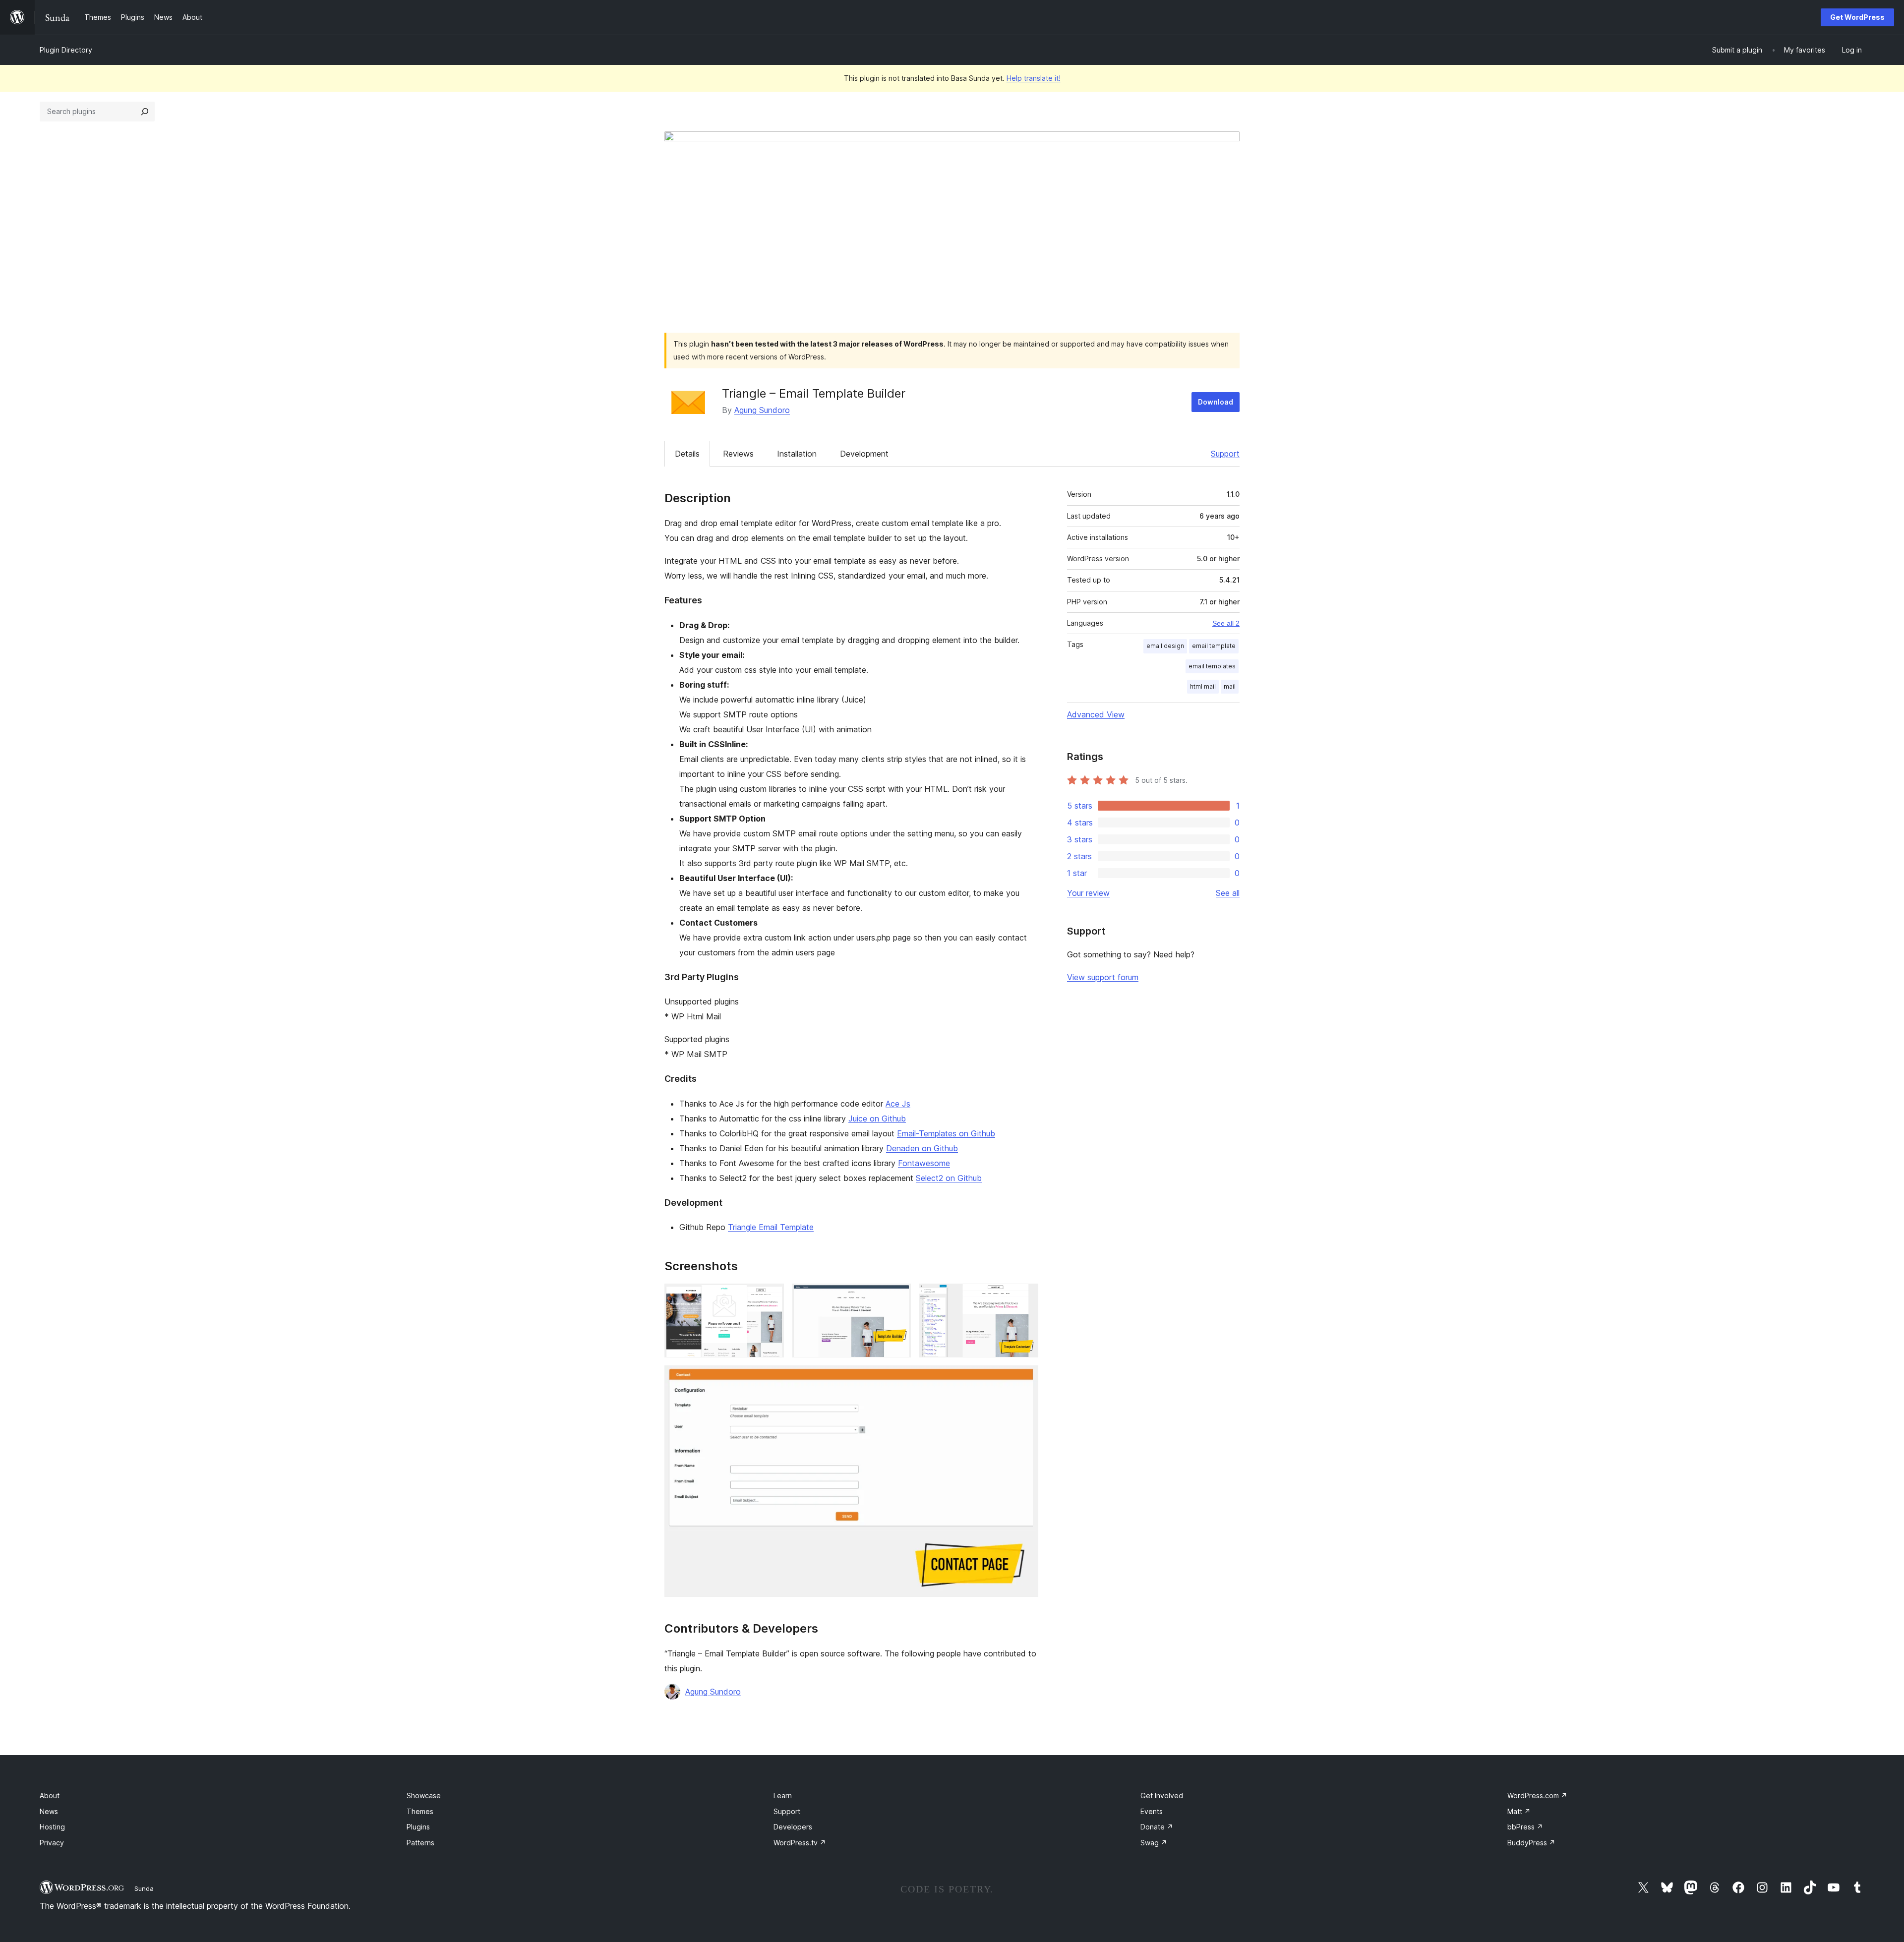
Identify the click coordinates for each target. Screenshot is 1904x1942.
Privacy (52, 1843)
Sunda (144, 1888)
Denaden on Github (922, 1148)
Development (864, 454)
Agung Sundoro (762, 410)
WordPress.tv (800, 1843)
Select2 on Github (949, 1178)
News (49, 1811)
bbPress (1525, 1827)
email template (1214, 646)
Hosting (52, 1827)
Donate (1157, 1827)
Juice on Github (877, 1118)
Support (1225, 454)
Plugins (418, 1827)
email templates (1212, 666)
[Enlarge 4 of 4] (1025, 1379)
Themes (420, 1811)
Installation (797, 454)
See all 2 (1226, 623)
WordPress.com (1537, 1795)
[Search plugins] (145, 112)
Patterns (420, 1843)
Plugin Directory (66, 50)
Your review (1088, 893)
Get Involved (1162, 1795)
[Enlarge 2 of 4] (897, 1297)
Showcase (424, 1795)
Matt (1519, 1811)
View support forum (1103, 977)
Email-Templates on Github (946, 1133)
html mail (1203, 686)
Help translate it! (1034, 78)
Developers (793, 1827)
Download (1216, 402)
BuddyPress (1531, 1843)
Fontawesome (924, 1163)
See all (1228, 893)
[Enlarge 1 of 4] (771, 1297)
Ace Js (898, 1104)
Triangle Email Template (771, 1227)
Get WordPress (1857, 17)
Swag (1154, 1843)
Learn (783, 1795)
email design (1165, 646)
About (50, 1795)
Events (1152, 1811)
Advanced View (1096, 714)
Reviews (738, 454)
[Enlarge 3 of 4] (1025, 1297)
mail (1230, 686)
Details (687, 454)
